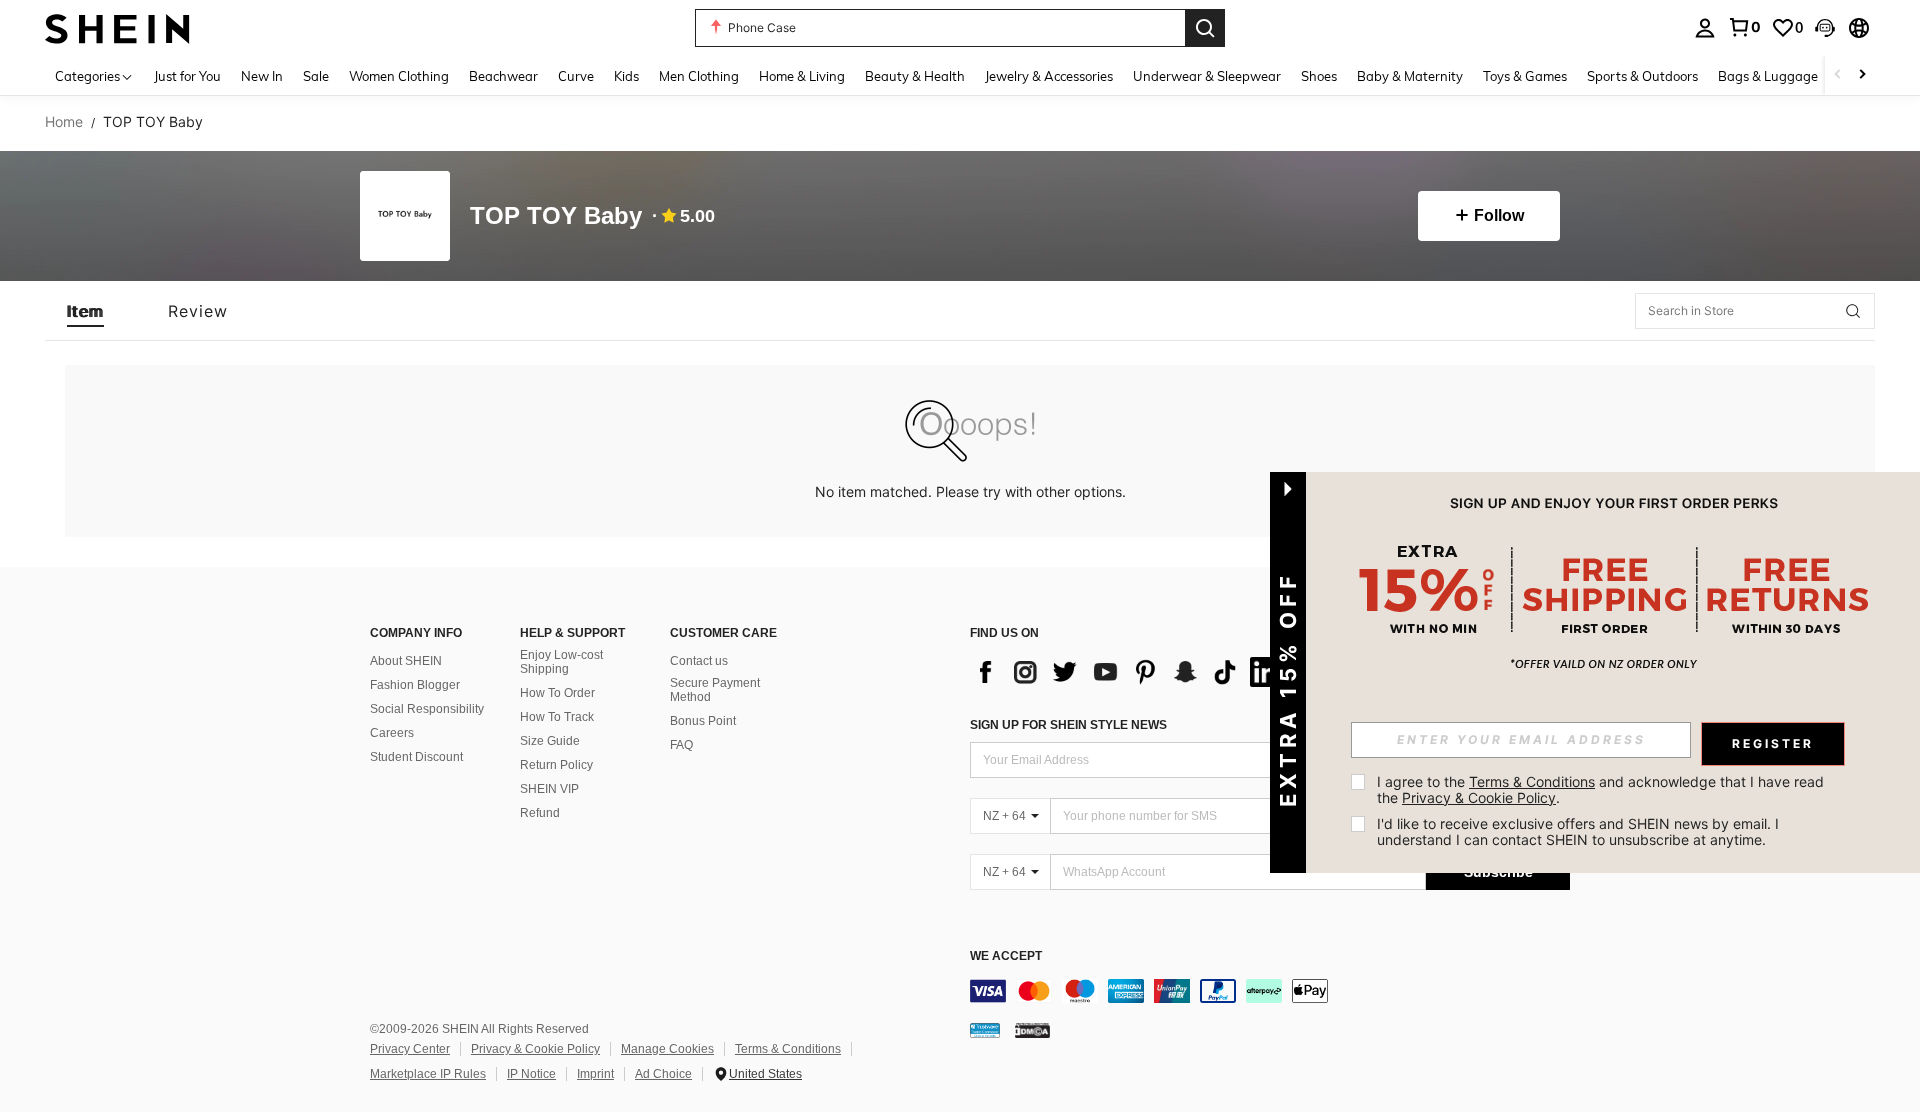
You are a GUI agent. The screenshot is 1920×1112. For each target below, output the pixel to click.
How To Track (557, 717)
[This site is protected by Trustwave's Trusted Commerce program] (985, 1030)
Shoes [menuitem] (1319, 76)
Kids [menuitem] (626, 76)
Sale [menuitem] (316, 76)
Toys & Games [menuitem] (1525, 76)
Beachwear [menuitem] (503, 76)
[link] (1744, 27)
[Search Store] (1853, 311)
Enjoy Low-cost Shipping (561, 662)
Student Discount (416, 757)
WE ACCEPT (1006, 956)
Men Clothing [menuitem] (699, 76)
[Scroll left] (1838, 75)
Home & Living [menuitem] (802, 76)
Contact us (699, 661)
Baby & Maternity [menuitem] (1410, 76)
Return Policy (556, 765)
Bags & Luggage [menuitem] (1768, 76)
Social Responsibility (427, 709)
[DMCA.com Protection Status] (1032, 1030)
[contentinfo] (1270, 991)
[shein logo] (117, 27)
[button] (1825, 28)
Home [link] (64, 122)
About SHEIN (406, 661)
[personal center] (1705, 28)
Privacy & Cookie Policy (535, 1049)
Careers (392, 733)
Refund (540, 813)
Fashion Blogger (415, 685)
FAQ (681, 745)
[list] (1130, 672)
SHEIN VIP (549, 789)
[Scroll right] (1862, 75)
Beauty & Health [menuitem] (915, 76)
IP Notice (531, 1074)
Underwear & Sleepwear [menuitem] (1207, 76)
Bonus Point (703, 721)
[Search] (1205, 28)
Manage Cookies (667, 1049)
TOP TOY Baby (556, 216)
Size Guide (550, 741)
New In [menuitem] (262, 76)
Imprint (595, 1074)
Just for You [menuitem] (187, 76)
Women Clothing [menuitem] (399, 76)
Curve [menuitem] (576, 76)
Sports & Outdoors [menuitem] (1642, 76)
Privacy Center (410, 1049)
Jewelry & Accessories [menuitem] (1049, 76)
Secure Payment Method (715, 690)
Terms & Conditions (788, 1049)
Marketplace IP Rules (428, 1074)
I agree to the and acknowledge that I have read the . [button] (1602, 789)
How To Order (557, 693)
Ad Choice (663, 1074)
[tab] (85, 311)
